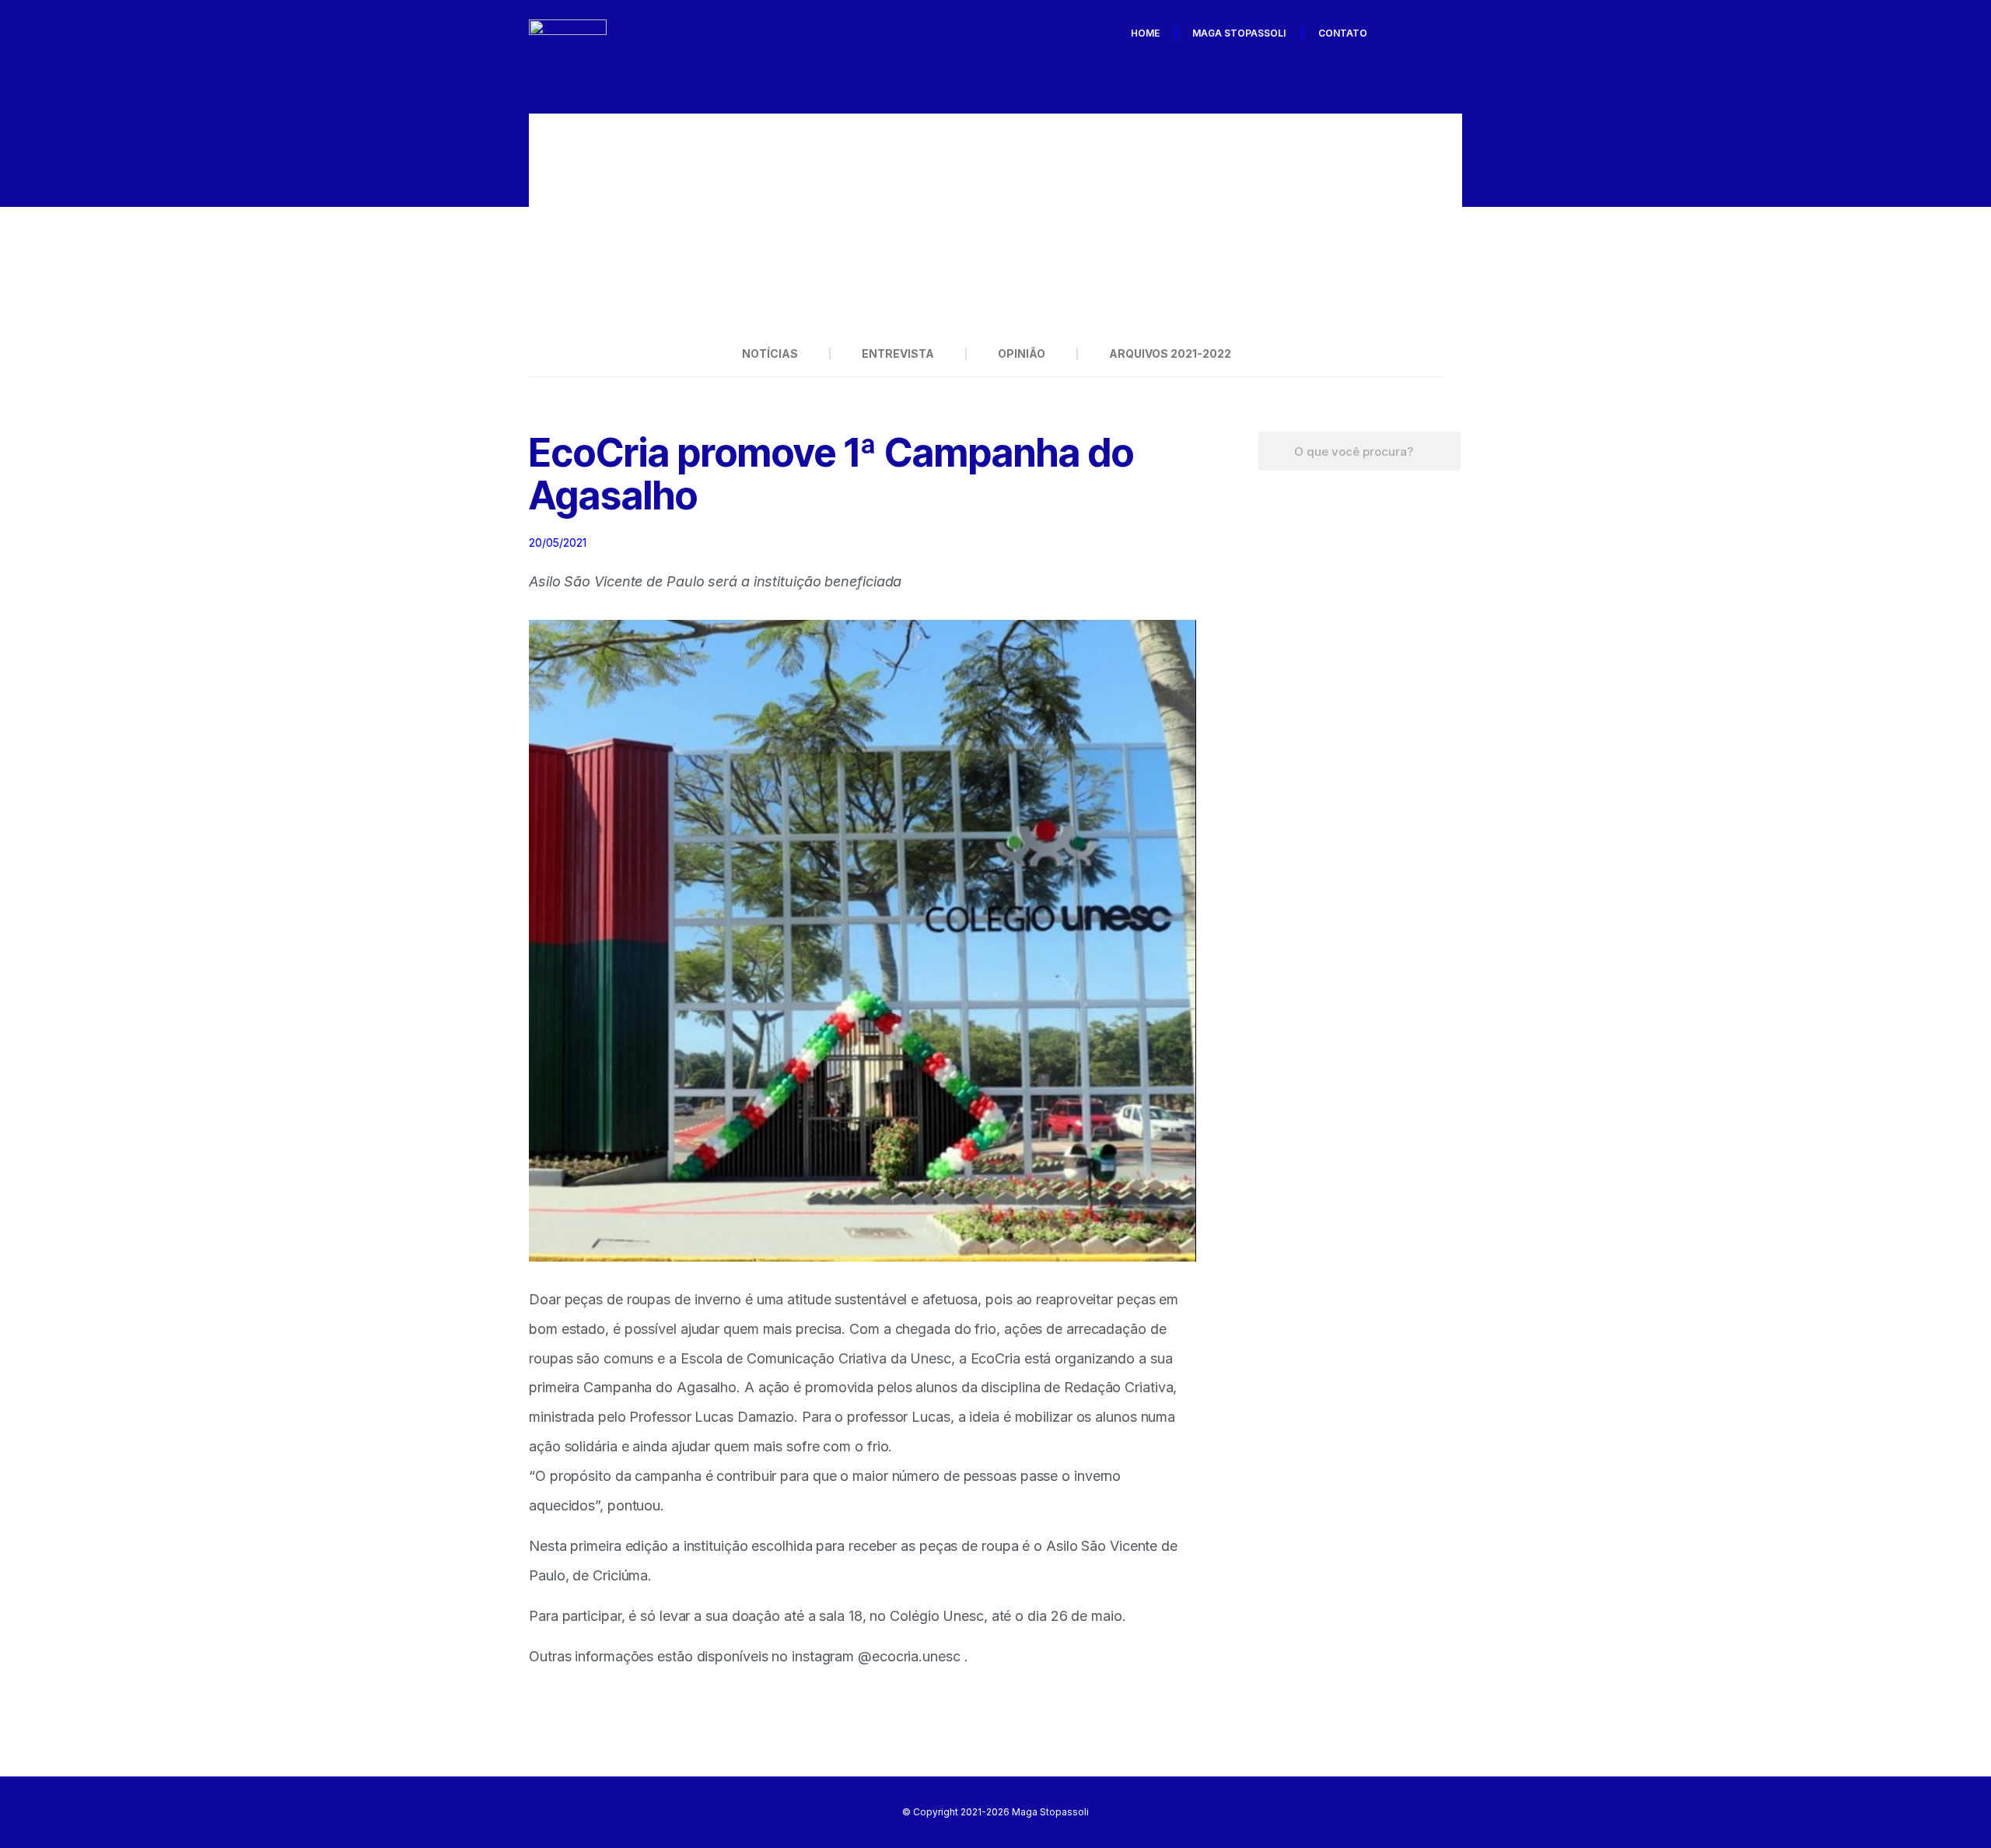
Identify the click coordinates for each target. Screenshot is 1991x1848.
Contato (1343, 33)
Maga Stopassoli (1239, 33)
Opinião (1022, 353)
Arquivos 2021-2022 (1170, 353)
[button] (548, 222)
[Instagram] (1446, 33)
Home (1145, 33)
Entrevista (898, 353)
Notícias (770, 353)
